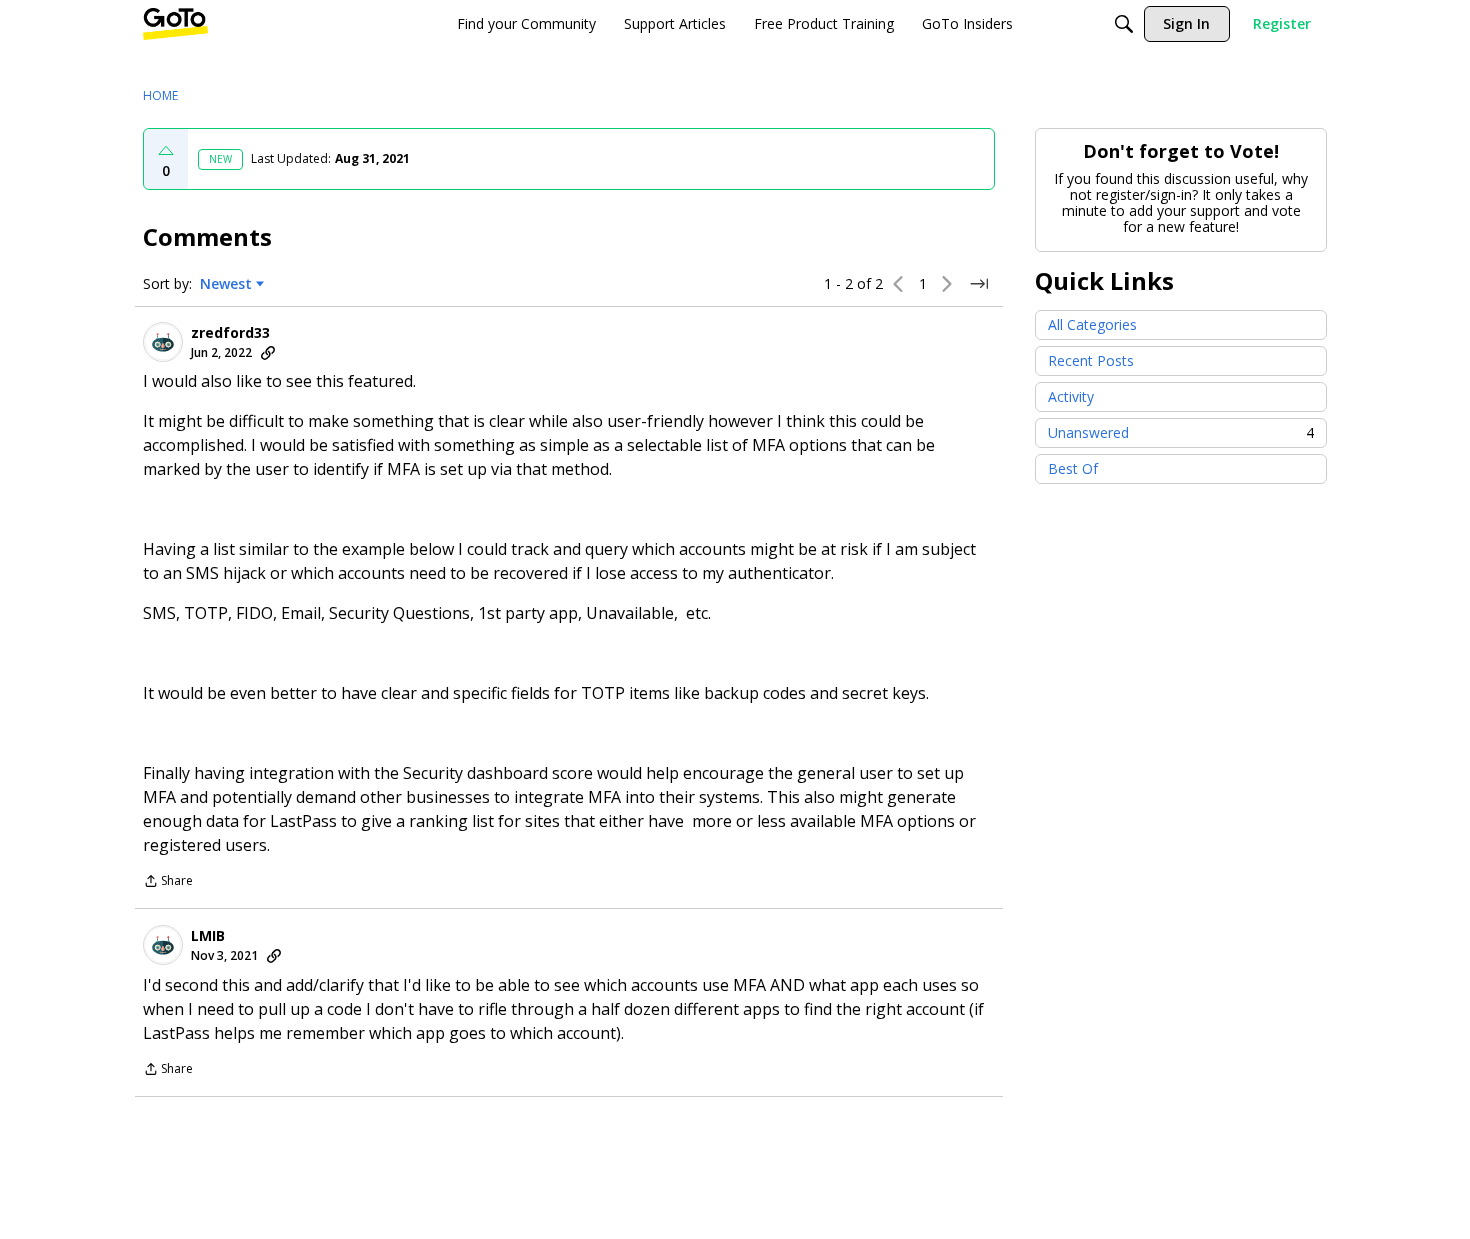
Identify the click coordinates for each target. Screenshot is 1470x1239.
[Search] (1124, 24)
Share (168, 882)
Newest (226, 284)
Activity (1071, 396)
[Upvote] (166, 151)
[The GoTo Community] (175, 24)
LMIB (208, 936)
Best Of (1073, 468)
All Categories (1092, 324)
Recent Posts (1091, 360)
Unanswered (1181, 432)
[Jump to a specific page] (979, 284)
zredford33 (230, 333)
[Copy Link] (268, 353)
